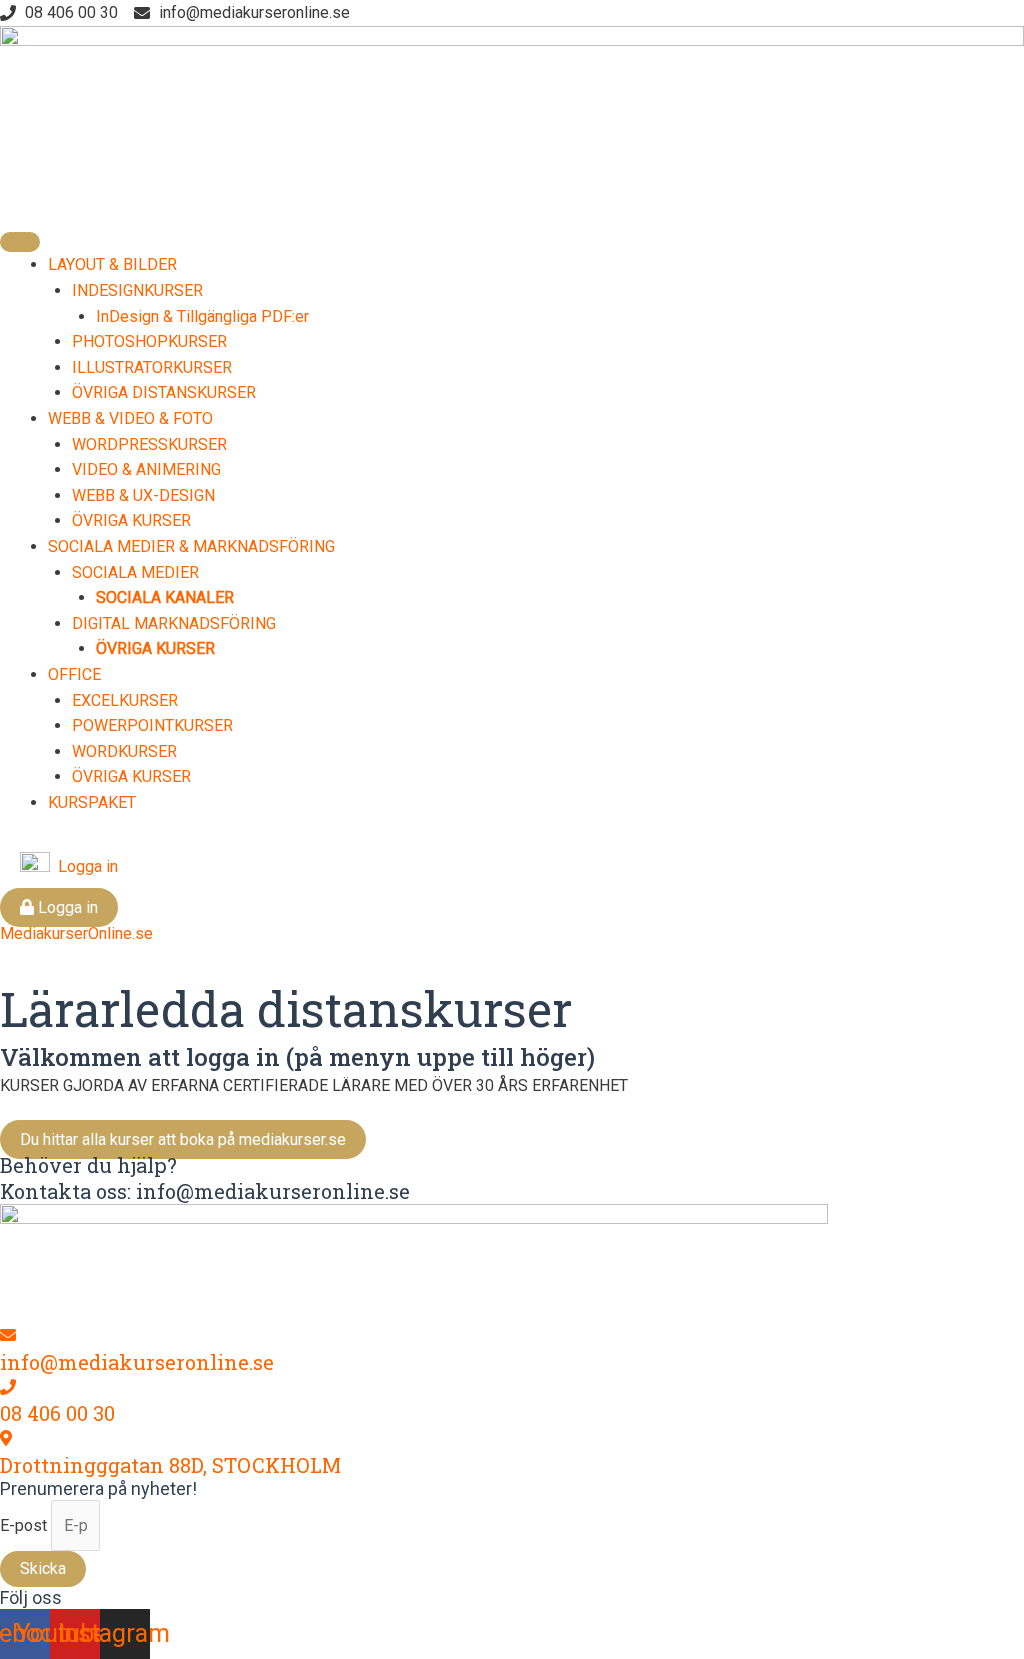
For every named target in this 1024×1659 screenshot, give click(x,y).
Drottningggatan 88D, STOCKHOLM (170, 1465)
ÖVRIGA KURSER (131, 520)
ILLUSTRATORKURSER (152, 367)
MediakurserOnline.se (76, 933)
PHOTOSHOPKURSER (149, 341)
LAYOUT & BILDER (112, 264)
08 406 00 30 (57, 1413)
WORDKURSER (124, 751)
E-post (25, 1525)
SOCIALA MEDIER (135, 572)
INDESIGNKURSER (137, 290)
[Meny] (20, 242)
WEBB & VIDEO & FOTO (130, 418)
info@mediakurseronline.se (137, 1362)
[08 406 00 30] (8, 1387)
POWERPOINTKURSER (152, 725)
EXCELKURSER (125, 700)
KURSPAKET (92, 802)
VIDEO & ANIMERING (146, 469)
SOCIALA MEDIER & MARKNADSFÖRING (191, 546)
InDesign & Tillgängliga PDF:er (202, 316)
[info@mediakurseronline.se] (8, 1335)
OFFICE (74, 674)
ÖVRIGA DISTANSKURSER (164, 392)
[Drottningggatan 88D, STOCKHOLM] (6, 1438)
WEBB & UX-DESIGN (143, 495)
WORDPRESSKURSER (149, 444)
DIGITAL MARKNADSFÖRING (174, 623)
